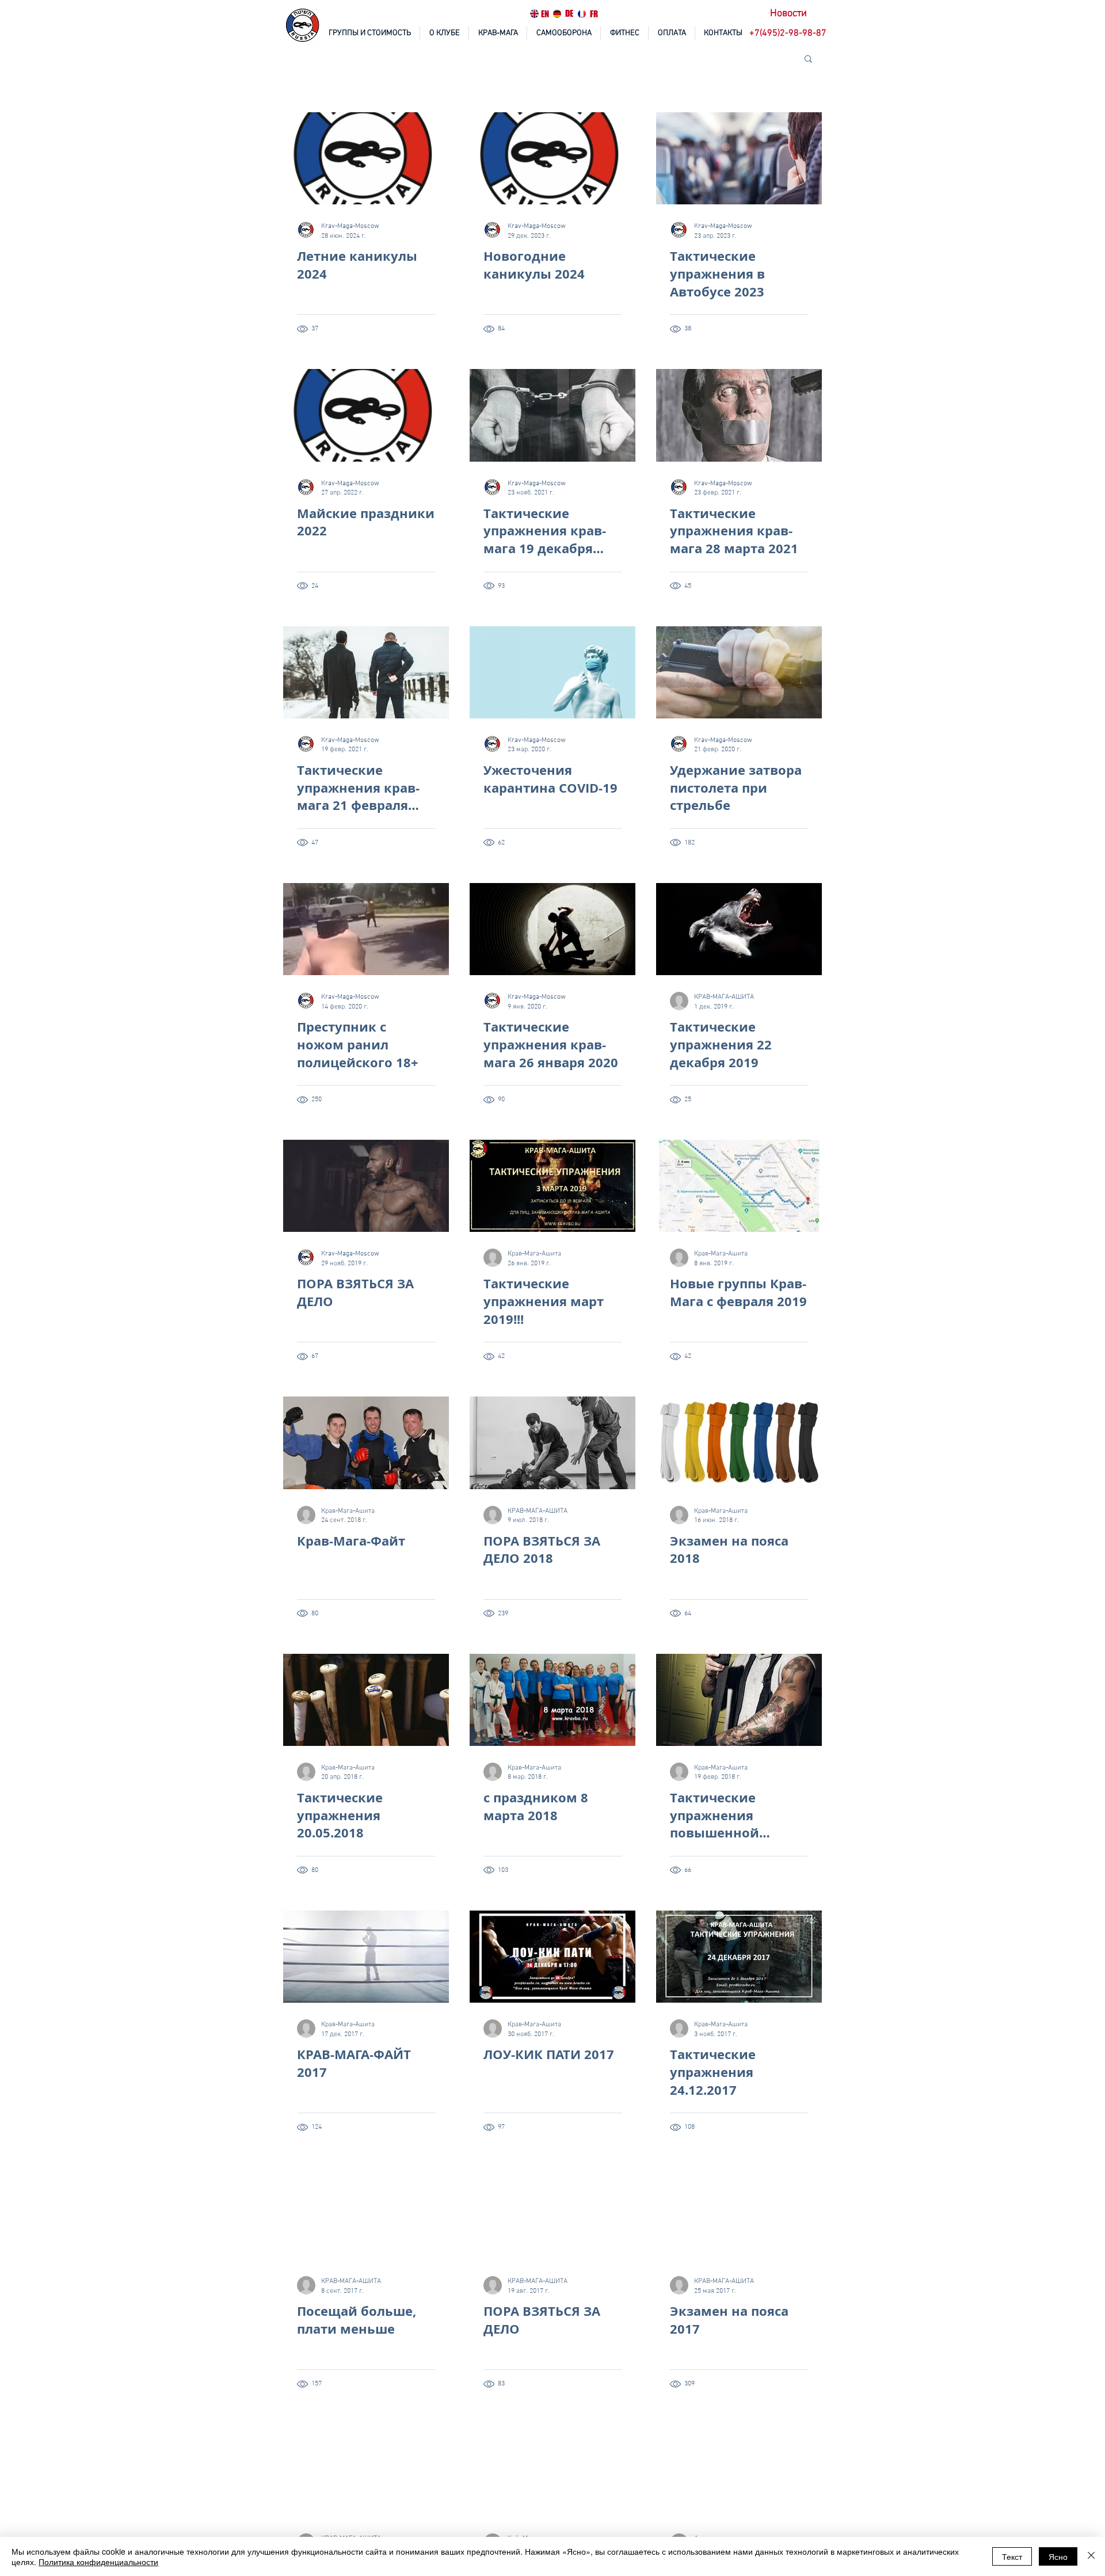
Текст (1012, 2556)
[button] (789, 34)
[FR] (582, 14)
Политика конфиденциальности (98, 2562)
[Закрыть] (1091, 2556)
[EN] (534, 14)
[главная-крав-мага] (303, 26)
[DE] (557, 14)
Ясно (1058, 2556)
